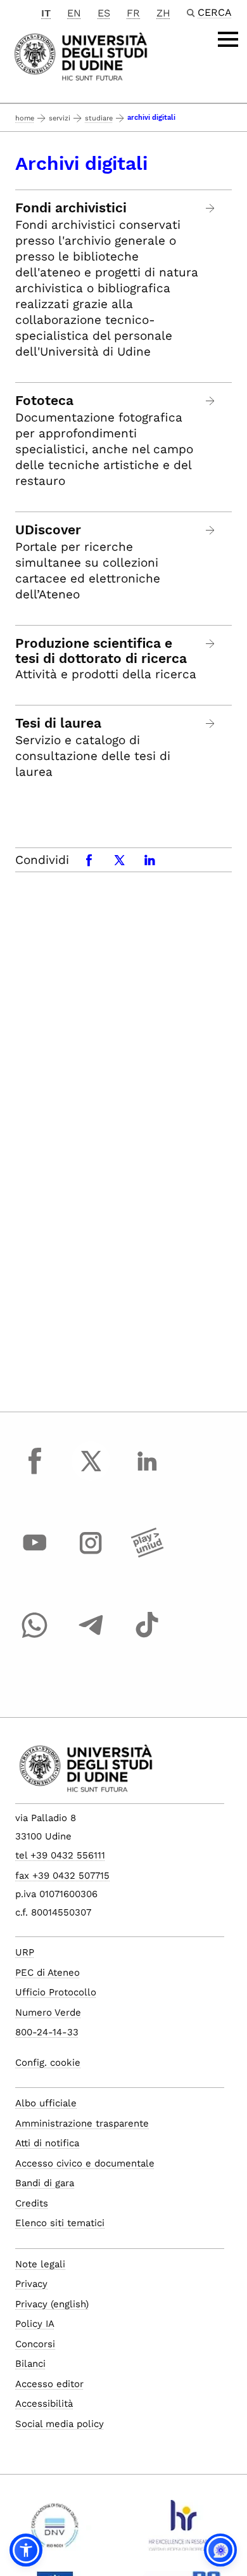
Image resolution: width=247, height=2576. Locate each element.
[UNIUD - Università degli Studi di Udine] (81, 55)
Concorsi (35, 2344)
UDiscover (48, 530)
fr (133, 13)
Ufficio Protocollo (56, 1992)
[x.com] (91, 1472)
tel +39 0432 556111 (60, 1855)
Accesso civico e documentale (85, 2163)
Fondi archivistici (71, 208)
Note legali (40, 2264)
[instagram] (91, 1555)
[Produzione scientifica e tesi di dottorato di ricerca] (211, 644)
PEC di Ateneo (47, 1973)
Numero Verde (48, 2012)
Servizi (60, 118)
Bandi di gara (45, 2183)
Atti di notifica (47, 2143)
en (74, 13)
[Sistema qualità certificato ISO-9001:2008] (55, 2530)
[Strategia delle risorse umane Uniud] (182, 2530)
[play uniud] (147, 1555)
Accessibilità (44, 2404)
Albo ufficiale (46, 2103)
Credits (32, 2203)
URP (25, 1952)
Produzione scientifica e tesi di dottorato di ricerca (101, 651)
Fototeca (44, 401)
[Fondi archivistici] (211, 208)
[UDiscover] (211, 530)
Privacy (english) (52, 2304)
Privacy (31, 2284)
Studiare (99, 118)
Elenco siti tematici (60, 2223)
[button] (26, 2550)
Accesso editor (49, 2384)
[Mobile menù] (228, 39)
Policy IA (35, 2324)
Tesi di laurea (58, 723)
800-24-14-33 (47, 2032)
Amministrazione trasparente (82, 2123)
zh (163, 13)
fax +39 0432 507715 (62, 1876)
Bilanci (30, 2364)
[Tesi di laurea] (211, 724)
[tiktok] (147, 1637)
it (46, 13)
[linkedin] (147, 1472)
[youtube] (35, 1555)
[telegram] (91, 1637)
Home (25, 118)
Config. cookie (48, 2063)
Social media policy (60, 2424)
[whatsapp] (35, 1637)
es (104, 13)
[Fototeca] (211, 401)
